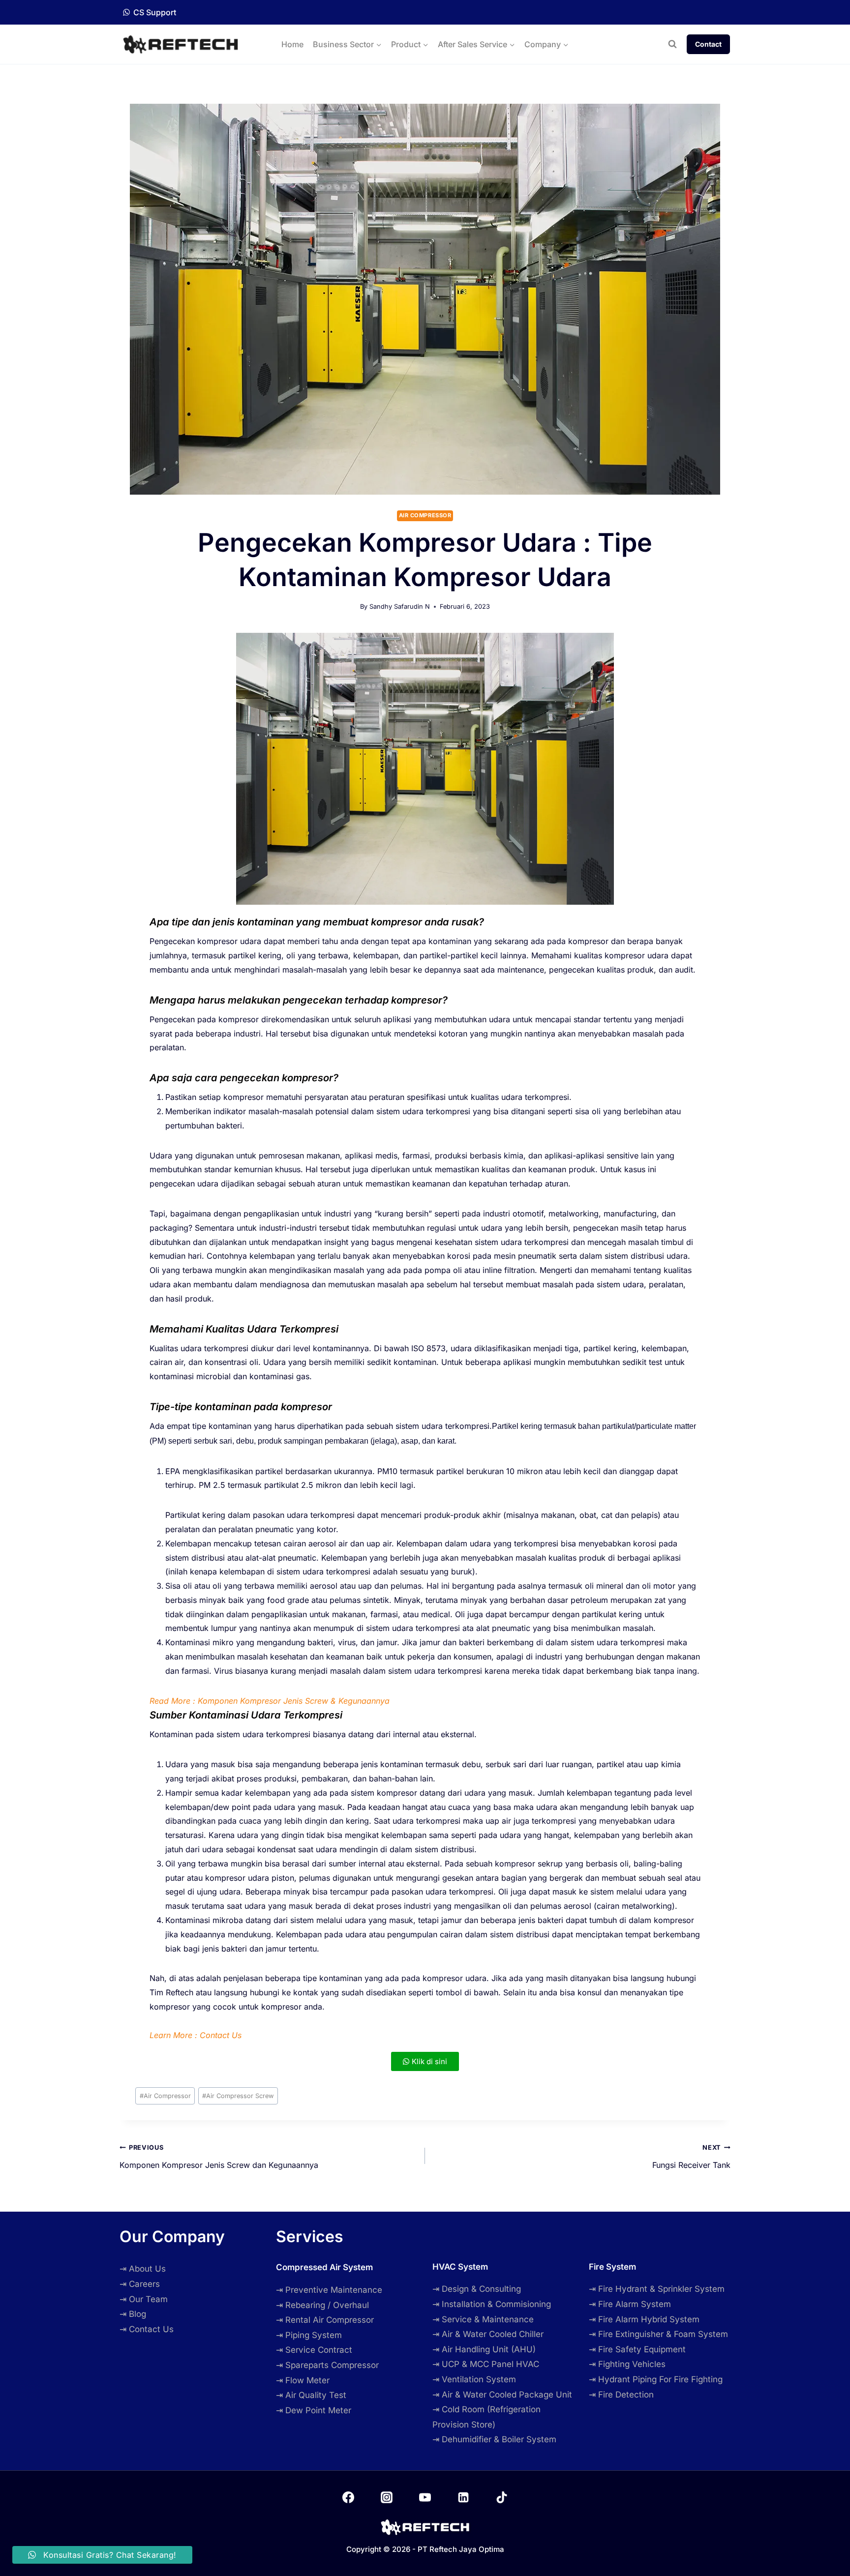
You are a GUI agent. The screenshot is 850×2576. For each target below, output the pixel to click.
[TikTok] (502, 2497)
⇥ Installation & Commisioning (492, 2304)
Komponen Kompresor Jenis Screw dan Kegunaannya (219, 2157)
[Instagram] (387, 2497)
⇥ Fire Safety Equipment (637, 2349)
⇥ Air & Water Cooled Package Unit (502, 2395)
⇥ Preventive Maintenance (329, 2290)
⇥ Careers (140, 2284)
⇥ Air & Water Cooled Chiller (488, 2334)
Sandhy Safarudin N (400, 607)
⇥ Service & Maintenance (483, 2319)
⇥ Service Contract (314, 2350)
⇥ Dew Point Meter (314, 2410)
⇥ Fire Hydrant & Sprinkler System (657, 2289)
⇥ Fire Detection (621, 2395)
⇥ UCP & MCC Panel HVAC (486, 2364)
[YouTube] (425, 2497)
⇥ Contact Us (147, 2329)
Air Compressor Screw (238, 2096)
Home (292, 44)
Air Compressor (425, 515)
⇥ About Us (143, 2269)
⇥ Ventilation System (474, 2379)
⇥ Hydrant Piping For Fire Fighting (656, 2379)
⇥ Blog (133, 2314)
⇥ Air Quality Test (311, 2395)
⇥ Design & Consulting (477, 2289)
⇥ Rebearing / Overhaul (322, 2305)
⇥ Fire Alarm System (630, 2304)
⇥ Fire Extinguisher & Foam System (658, 2334)
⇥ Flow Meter (303, 2380)
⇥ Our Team (144, 2299)
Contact (708, 44)
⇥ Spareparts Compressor (327, 2365)
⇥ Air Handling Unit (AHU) (484, 2349)
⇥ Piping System (309, 2335)
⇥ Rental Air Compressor (325, 2320)
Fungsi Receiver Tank (691, 2157)
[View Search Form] (672, 44)
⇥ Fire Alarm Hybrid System (644, 2319)
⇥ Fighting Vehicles (627, 2364)
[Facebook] (348, 2497)
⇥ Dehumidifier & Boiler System (494, 2439)
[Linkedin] (463, 2497)
